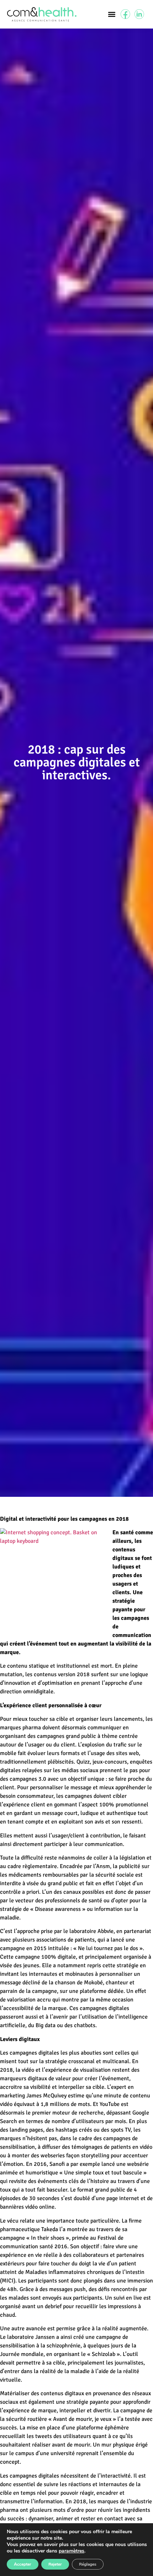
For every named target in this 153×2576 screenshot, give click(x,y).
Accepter (23, 2564)
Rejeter (55, 2564)
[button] (112, 14)
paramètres (72, 2551)
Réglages (88, 2564)
